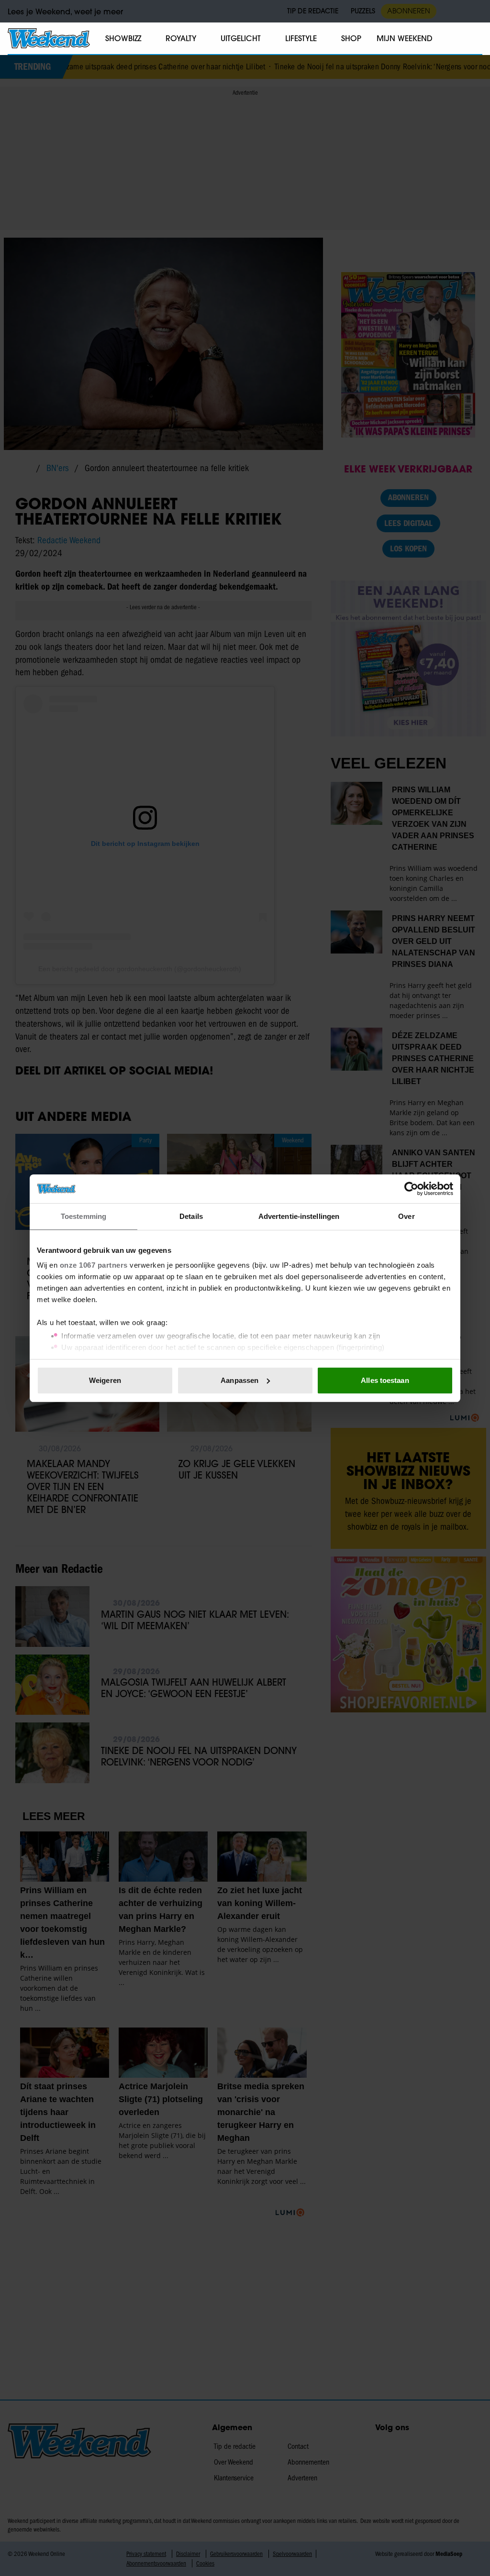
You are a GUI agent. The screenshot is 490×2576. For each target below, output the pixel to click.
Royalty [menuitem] (181, 38)
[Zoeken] (475, 39)
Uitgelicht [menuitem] (241, 38)
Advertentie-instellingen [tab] (299, 1216)
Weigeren (105, 1380)
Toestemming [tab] (84, 1216)
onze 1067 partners (94, 1265)
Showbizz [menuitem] (123, 38)
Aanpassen (239, 1380)
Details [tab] (191, 1216)
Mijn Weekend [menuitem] (405, 38)
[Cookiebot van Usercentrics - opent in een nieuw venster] (411, 1189)
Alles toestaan (385, 1380)
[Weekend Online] (49, 38)
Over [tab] (406, 1216)
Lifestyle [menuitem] (301, 38)
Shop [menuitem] (351, 38)
